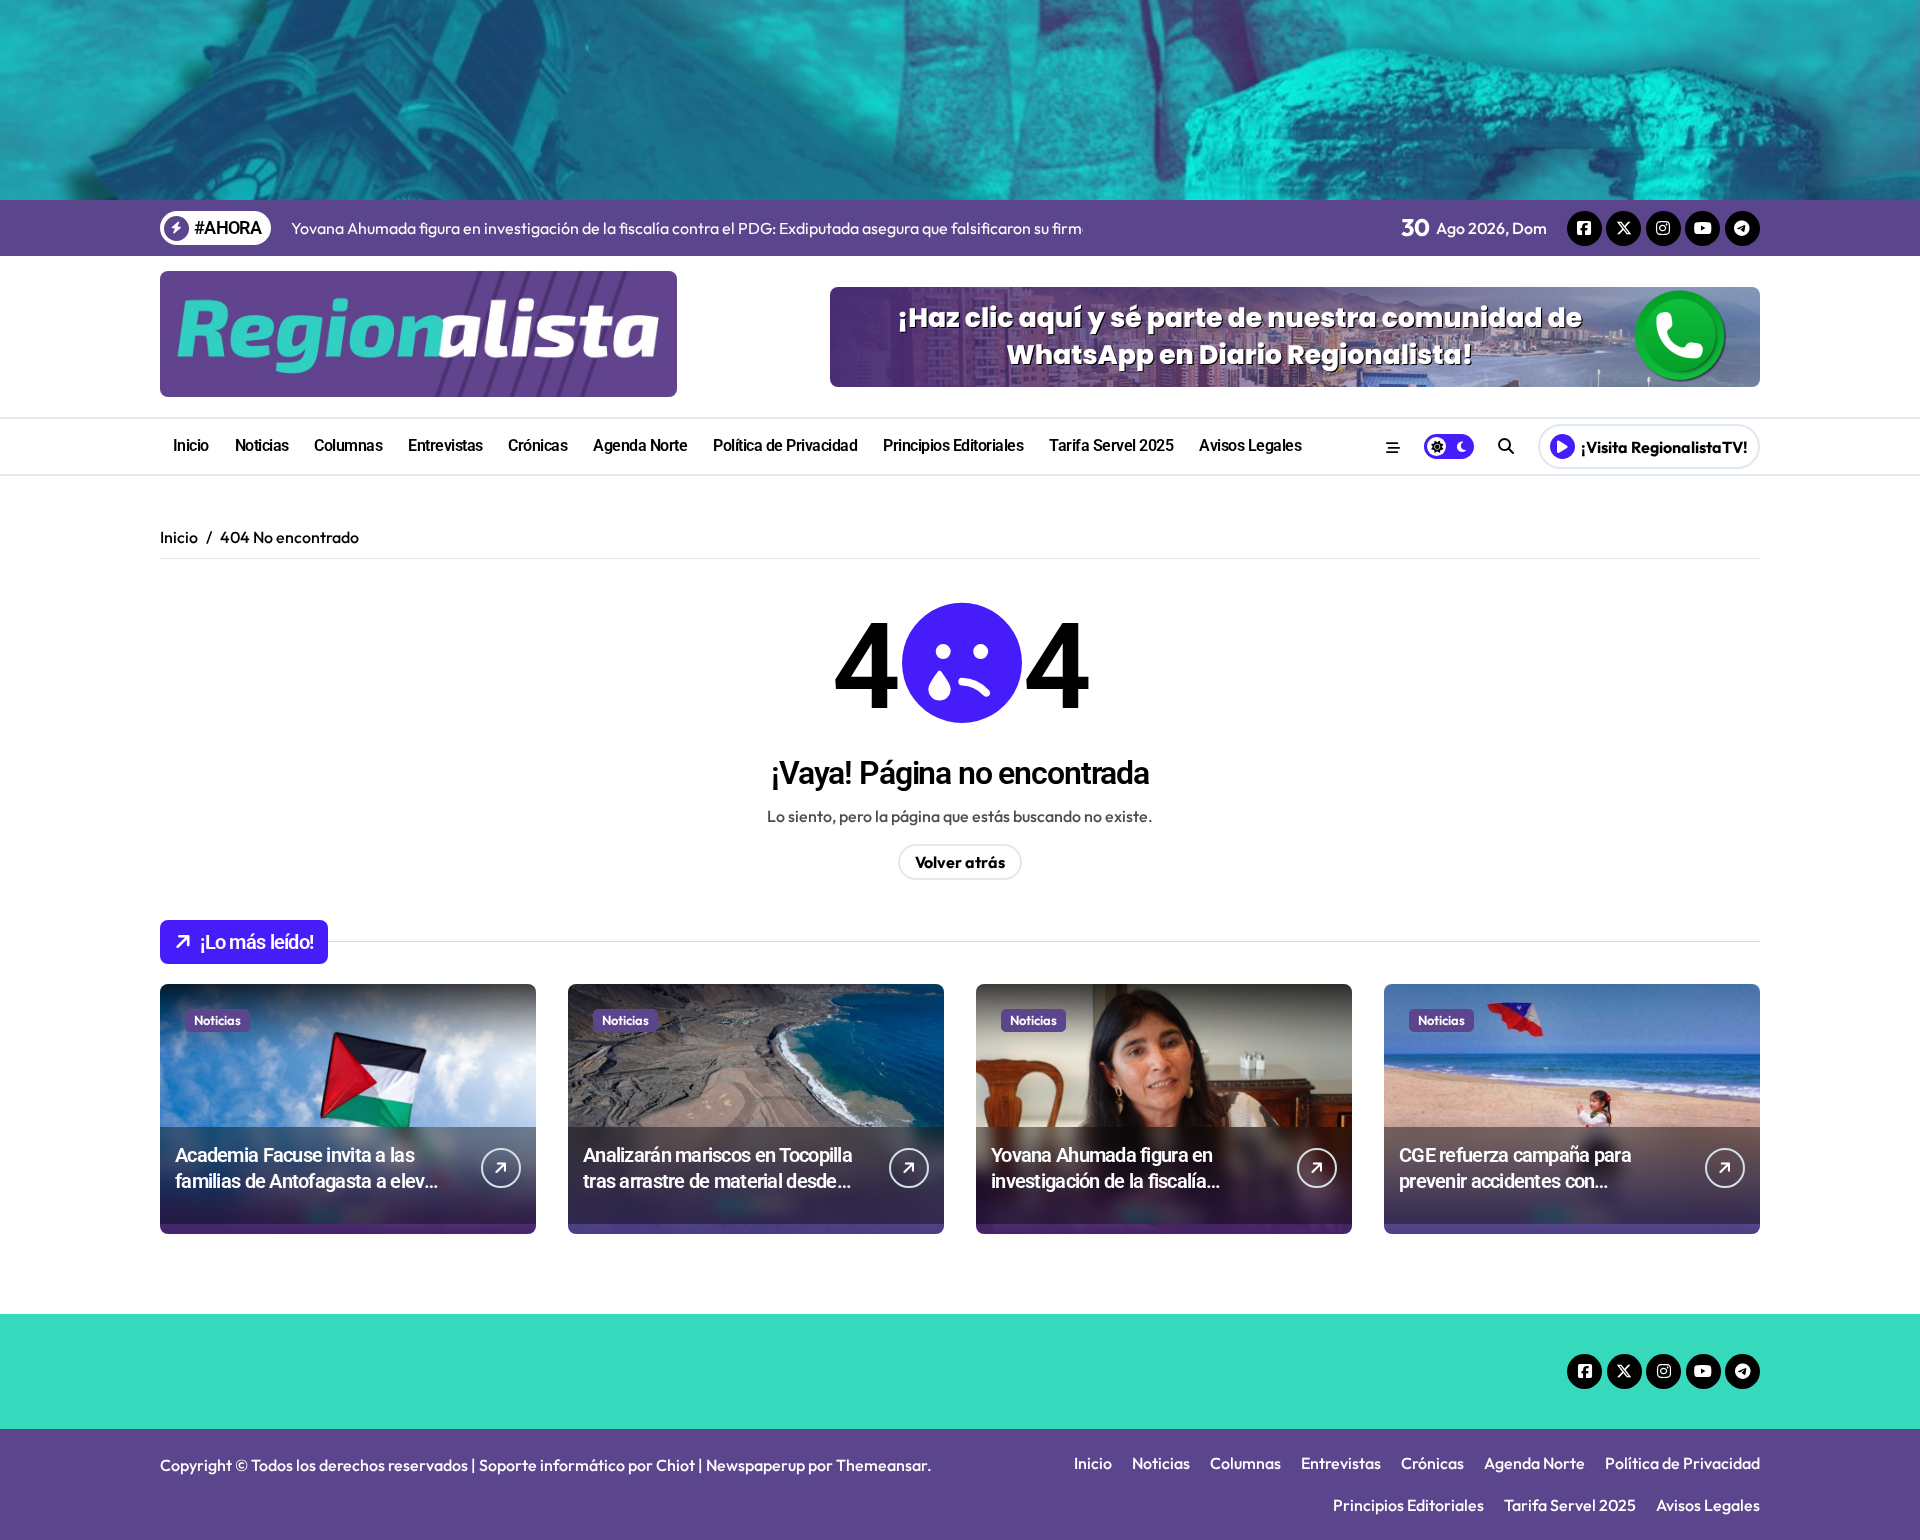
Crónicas (537, 445)
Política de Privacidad (785, 445)
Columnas (348, 445)
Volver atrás (960, 862)
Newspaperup (755, 1465)
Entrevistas (445, 445)
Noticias (262, 445)
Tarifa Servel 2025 (1111, 445)
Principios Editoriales (953, 445)
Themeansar (881, 1465)
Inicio (191, 445)
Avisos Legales (1250, 445)
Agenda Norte (640, 445)
